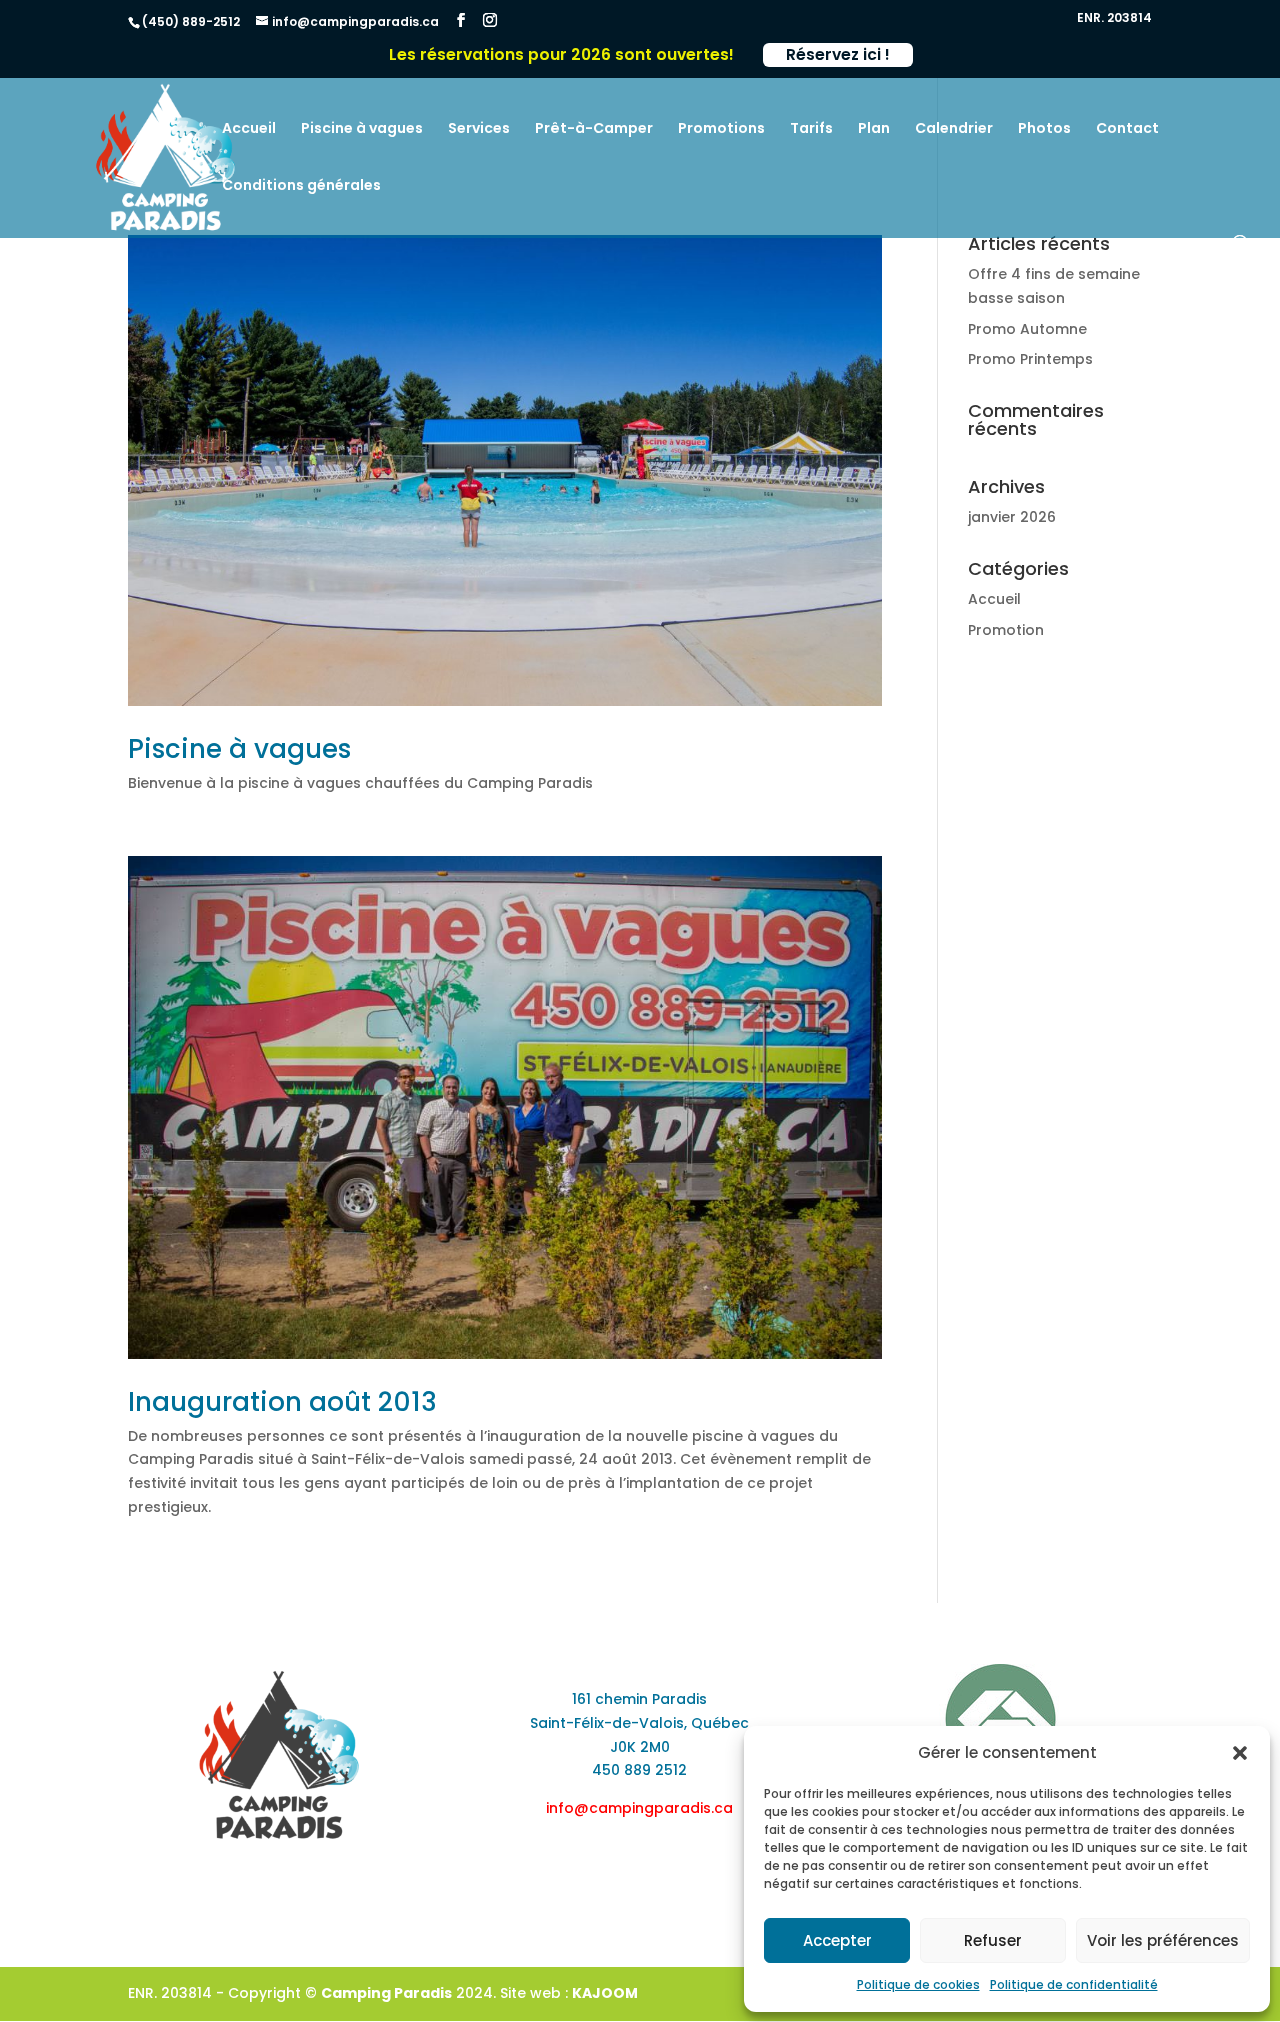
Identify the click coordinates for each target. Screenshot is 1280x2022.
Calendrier (954, 129)
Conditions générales (301, 186)
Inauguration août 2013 (282, 1402)
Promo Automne (1027, 329)
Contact (1127, 129)
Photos (1044, 129)
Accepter (837, 1940)
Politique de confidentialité (1074, 1984)
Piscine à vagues (362, 129)
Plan (874, 129)
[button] (1240, 1753)
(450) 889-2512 (191, 21)
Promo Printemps (1030, 359)
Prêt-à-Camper (594, 129)
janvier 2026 (1012, 517)
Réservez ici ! (838, 54)
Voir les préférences (1163, 1940)
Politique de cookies (918, 1984)
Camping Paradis (386, 1993)
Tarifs (811, 129)
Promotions (721, 129)
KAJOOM (605, 1993)
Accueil (249, 129)
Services (479, 129)
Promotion (1006, 630)
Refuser (993, 1940)
